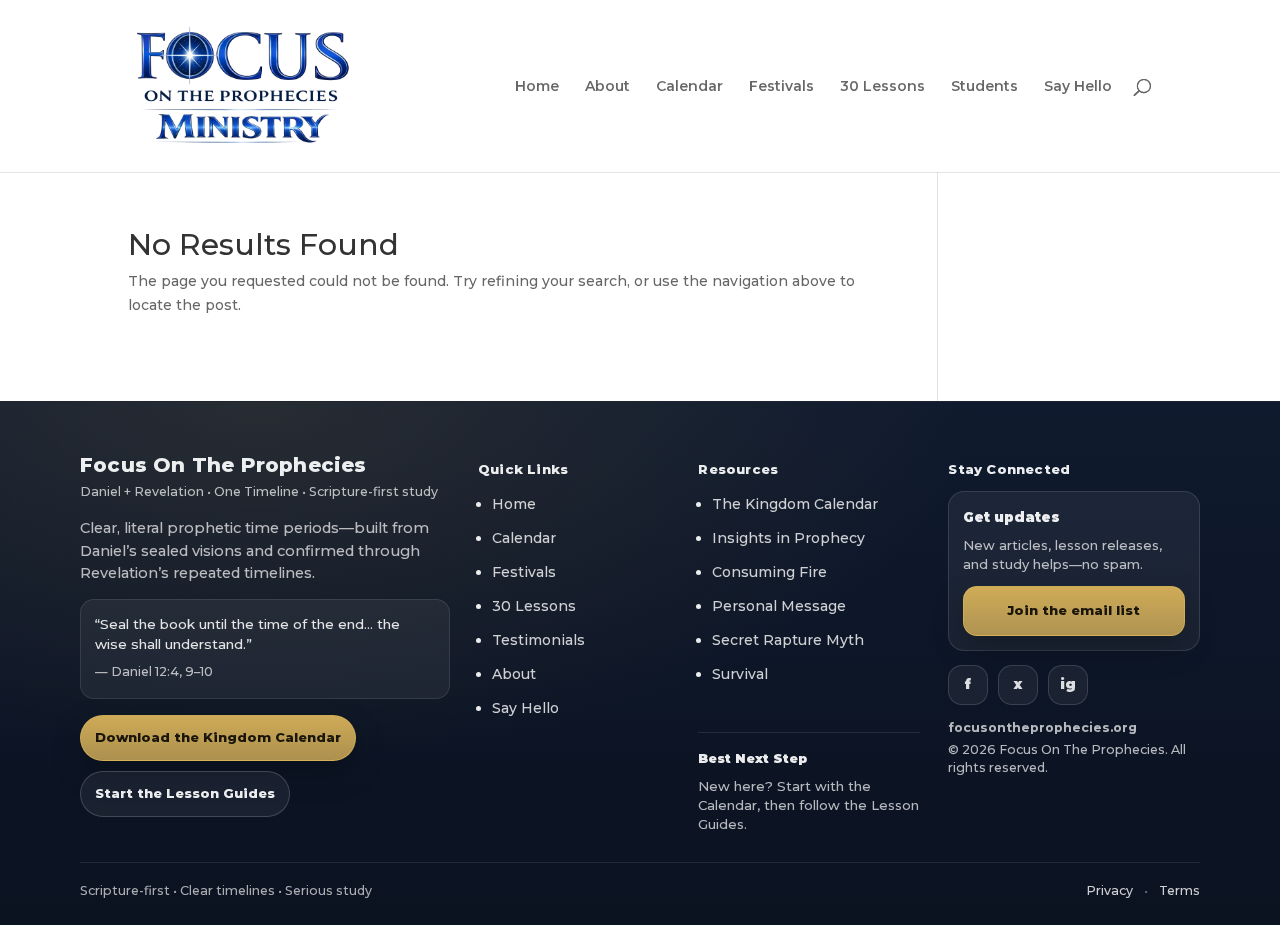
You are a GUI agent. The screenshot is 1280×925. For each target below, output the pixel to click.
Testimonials (538, 640)
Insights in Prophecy (788, 538)
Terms (1179, 890)
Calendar (689, 87)
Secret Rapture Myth (788, 640)
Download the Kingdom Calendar (218, 737)
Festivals (781, 87)
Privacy (1109, 890)
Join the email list (1074, 610)
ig (1068, 684)
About (607, 87)
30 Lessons (882, 87)
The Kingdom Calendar (795, 504)
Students (984, 87)
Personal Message (779, 606)
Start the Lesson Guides (185, 793)
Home (537, 87)
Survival (740, 674)
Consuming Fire (769, 572)
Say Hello (1078, 87)
